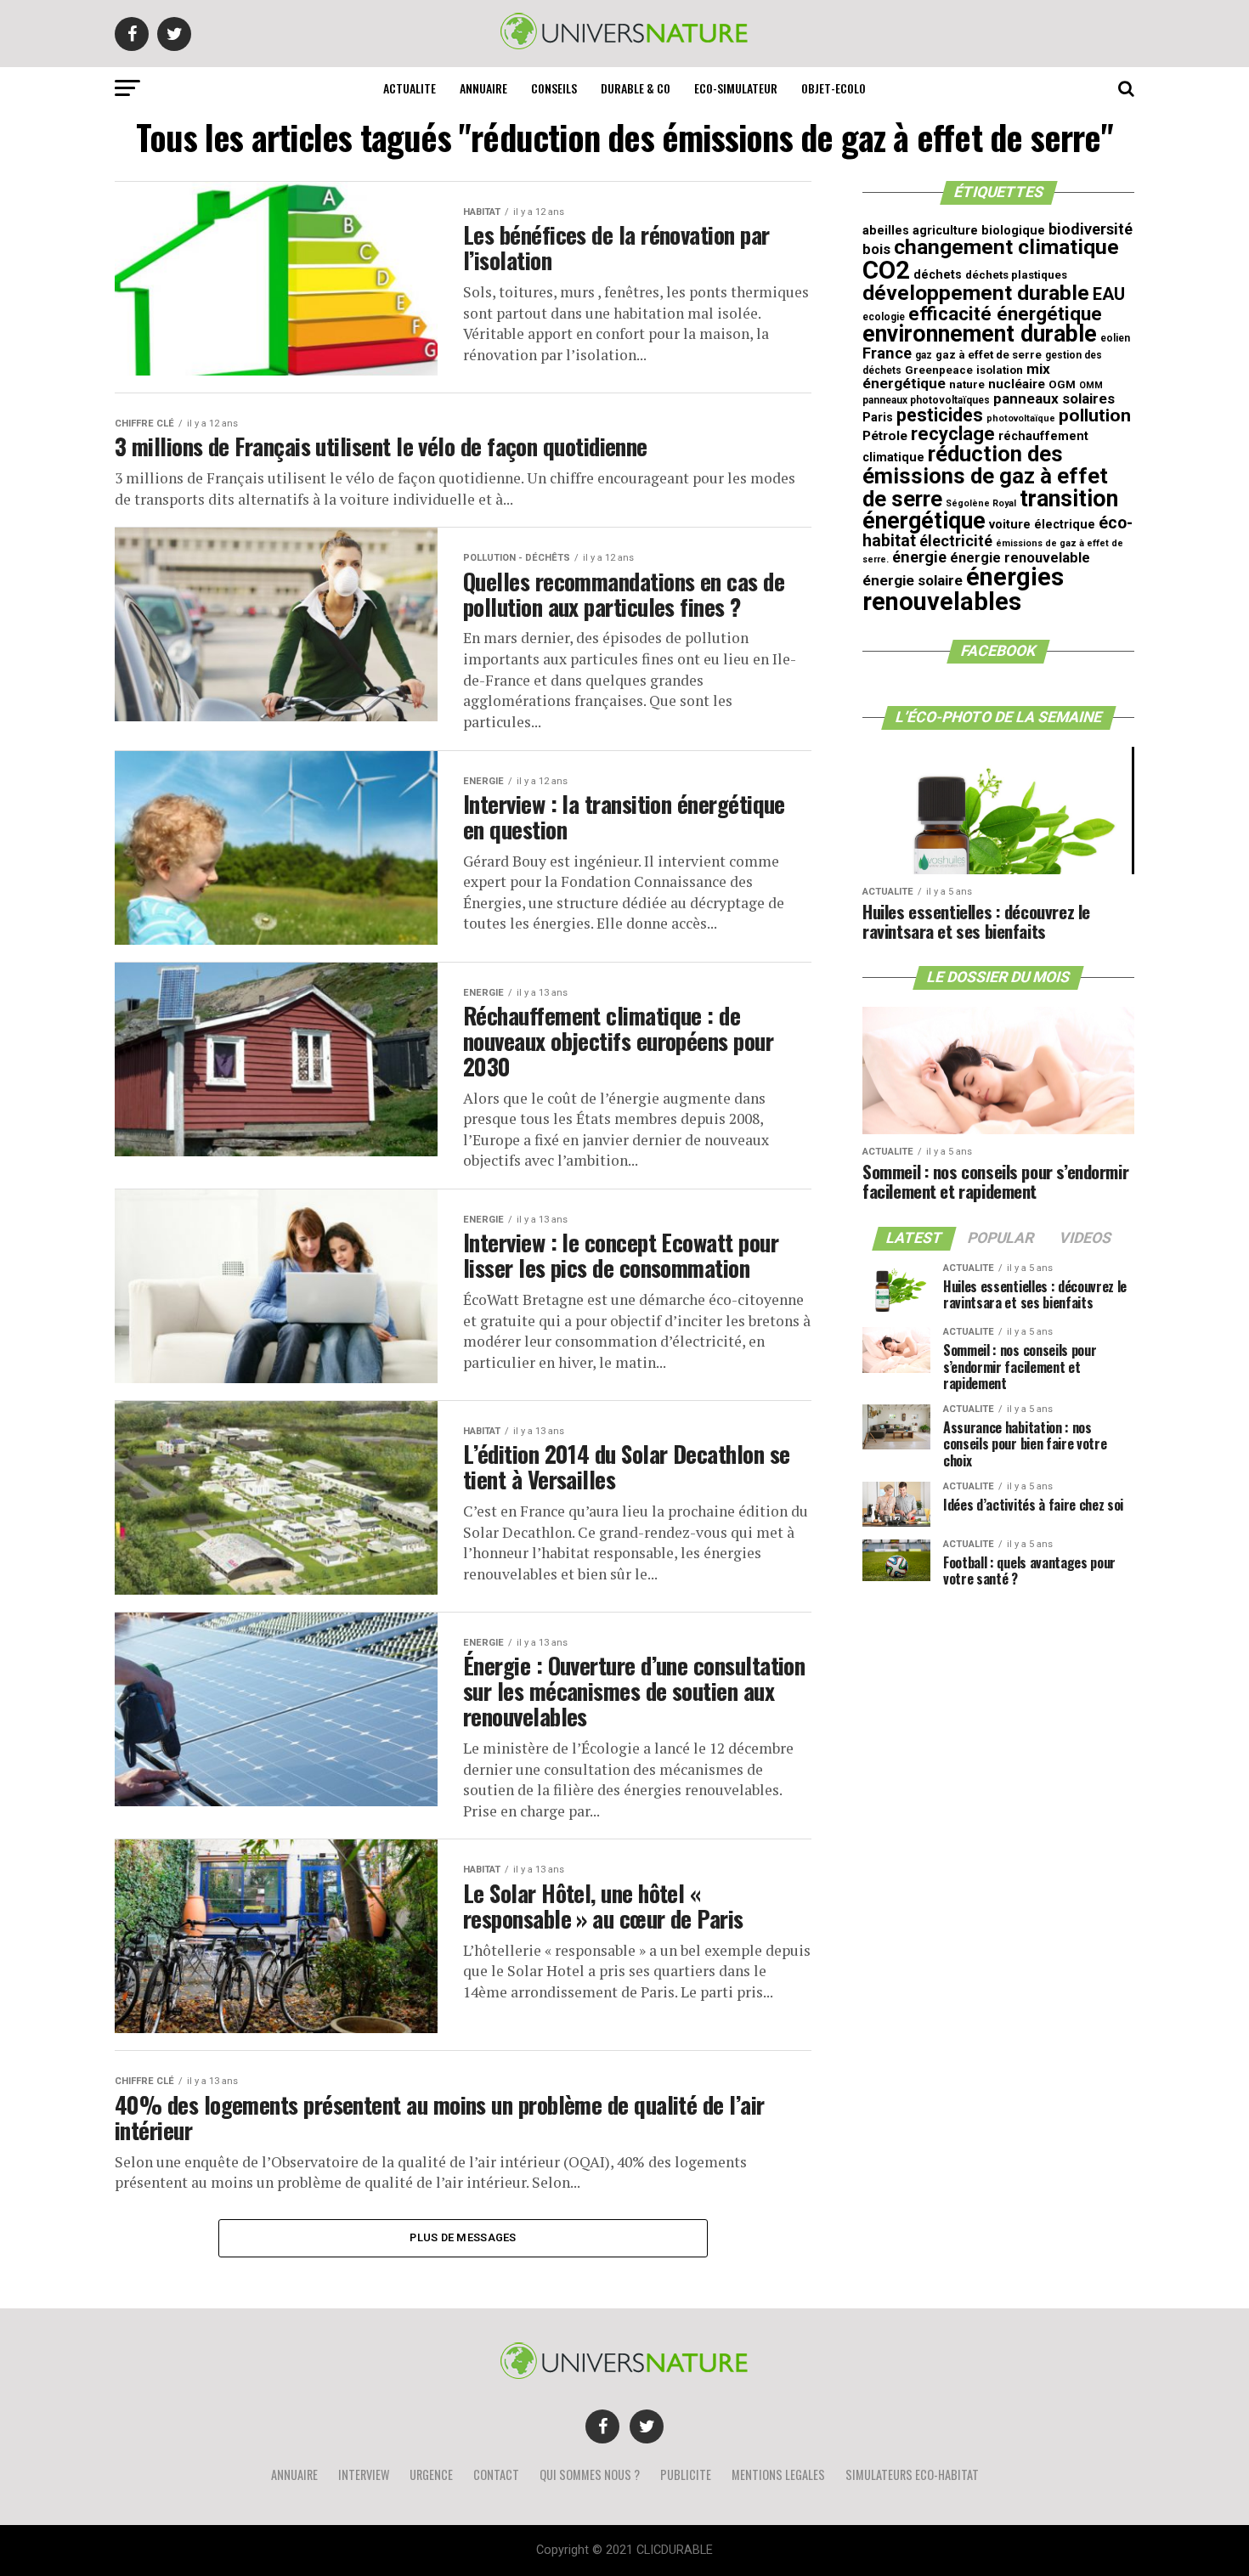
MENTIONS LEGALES (778, 2474)
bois (876, 249)
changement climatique (1006, 247)
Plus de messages (463, 2237)
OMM (1091, 385)
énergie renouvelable (1020, 558)
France (887, 353)
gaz (924, 355)
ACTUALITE (410, 88)
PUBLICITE (686, 2474)
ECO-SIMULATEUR (736, 88)
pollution (1095, 415)
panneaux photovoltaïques (926, 400)
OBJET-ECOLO (834, 88)
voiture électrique (1042, 525)
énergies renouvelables (963, 589)
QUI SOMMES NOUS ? (590, 2474)
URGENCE (431, 2474)
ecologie (884, 317)
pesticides (940, 415)
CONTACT (496, 2474)
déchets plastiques (1016, 275)
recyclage (953, 434)
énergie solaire (913, 580)
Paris (878, 418)
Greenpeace (939, 370)
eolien (1115, 338)
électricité (956, 541)
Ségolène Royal (981, 503)
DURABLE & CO (636, 88)
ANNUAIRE (483, 88)
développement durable (976, 293)
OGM (1062, 384)
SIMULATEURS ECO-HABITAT (912, 2474)
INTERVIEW (364, 2474)
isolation (1000, 370)
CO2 (886, 270)
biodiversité (1091, 229)
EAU (1109, 294)
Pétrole (885, 436)
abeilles (886, 231)
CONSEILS (554, 88)
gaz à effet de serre (989, 355)
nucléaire (1017, 384)
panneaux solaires (1054, 398)
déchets (938, 275)
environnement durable (980, 334)
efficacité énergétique (1005, 314)
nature (967, 384)
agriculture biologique (979, 231)
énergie (919, 557)
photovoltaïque (1021, 418)
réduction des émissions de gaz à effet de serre (985, 476)
